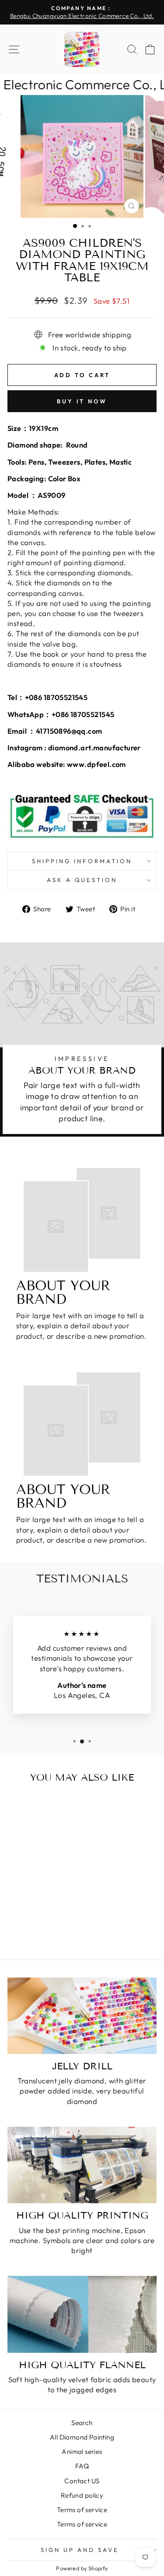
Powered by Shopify (82, 2568)
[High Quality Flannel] (82, 2314)
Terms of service (82, 2510)
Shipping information (82, 861)
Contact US (82, 2481)
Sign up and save (80, 2550)
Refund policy (82, 2495)
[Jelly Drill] (82, 2016)
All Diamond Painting (82, 2437)
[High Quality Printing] (82, 2165)
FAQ (82, 2466)
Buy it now (82, 401)
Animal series (82, 2452)
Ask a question (82, 880)
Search (82, 2423)
